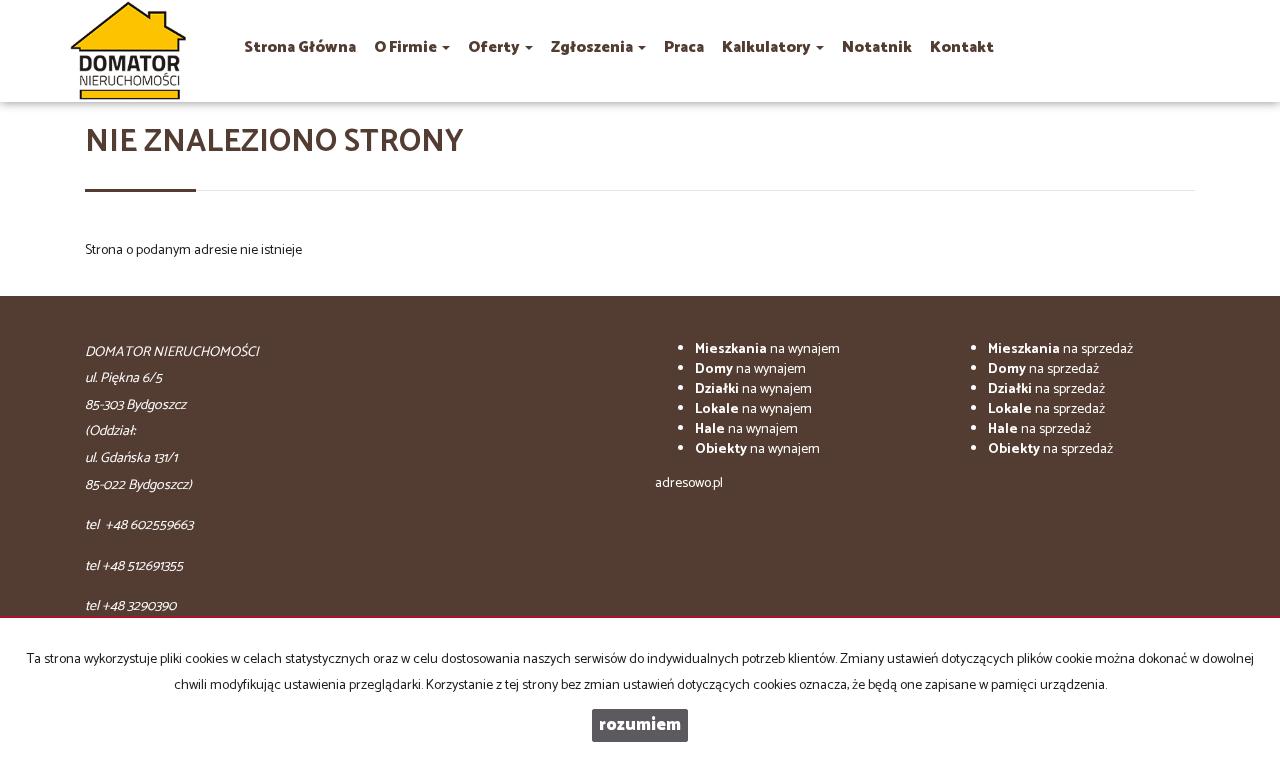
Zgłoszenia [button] (593, 47)
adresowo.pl (689, 483)
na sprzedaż (1060, 349)
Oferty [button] (495, 47)
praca (684, 47)
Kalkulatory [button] (768, 47)
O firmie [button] (407, 47)
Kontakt (962, 47)
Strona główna (300, 47)
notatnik (877, 47)
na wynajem (767, 349)
